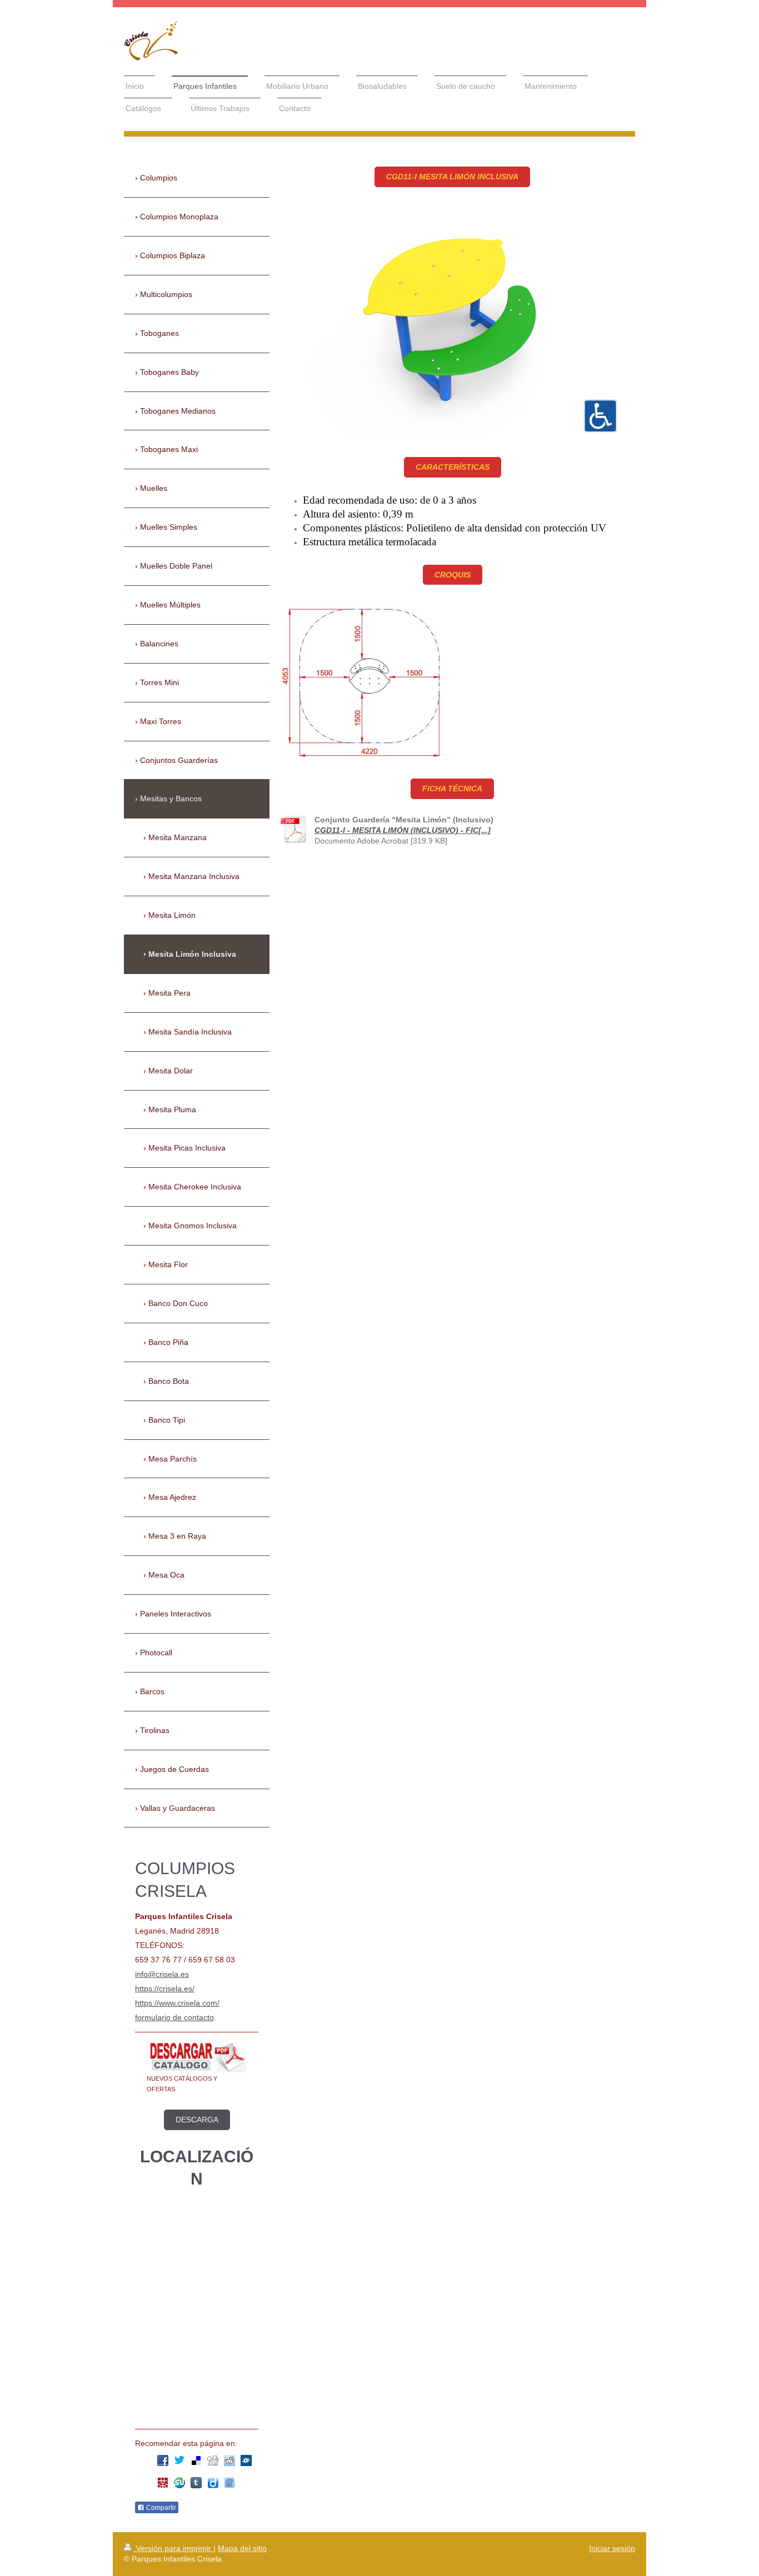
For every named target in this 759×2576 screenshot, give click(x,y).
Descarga (197, 2120)
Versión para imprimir (174, 2548)
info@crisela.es (162, 1974)
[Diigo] (213, 2483)
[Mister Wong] (163, 2483)
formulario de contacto (174, 2017)
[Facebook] (163, 2460)
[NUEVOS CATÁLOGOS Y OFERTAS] (197, 2057)
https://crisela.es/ (165, 1989)
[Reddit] (229, 2460)
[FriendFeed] (229, 2483)
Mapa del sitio (242, 2548)
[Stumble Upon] (179, 2483)
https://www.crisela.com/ (177, 2003)
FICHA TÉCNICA (452, 789)
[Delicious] (196, 2460)
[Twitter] (179, 2460)
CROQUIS (453, 575)
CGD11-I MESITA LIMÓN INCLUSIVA (452, 177)
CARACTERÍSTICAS (453, 467)
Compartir (160, 2508)
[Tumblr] (196, 2483)
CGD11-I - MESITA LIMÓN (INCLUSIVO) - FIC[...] (403, 830)
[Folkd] (246, 2460)
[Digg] (213, 2460)
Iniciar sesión (612, 2548)
